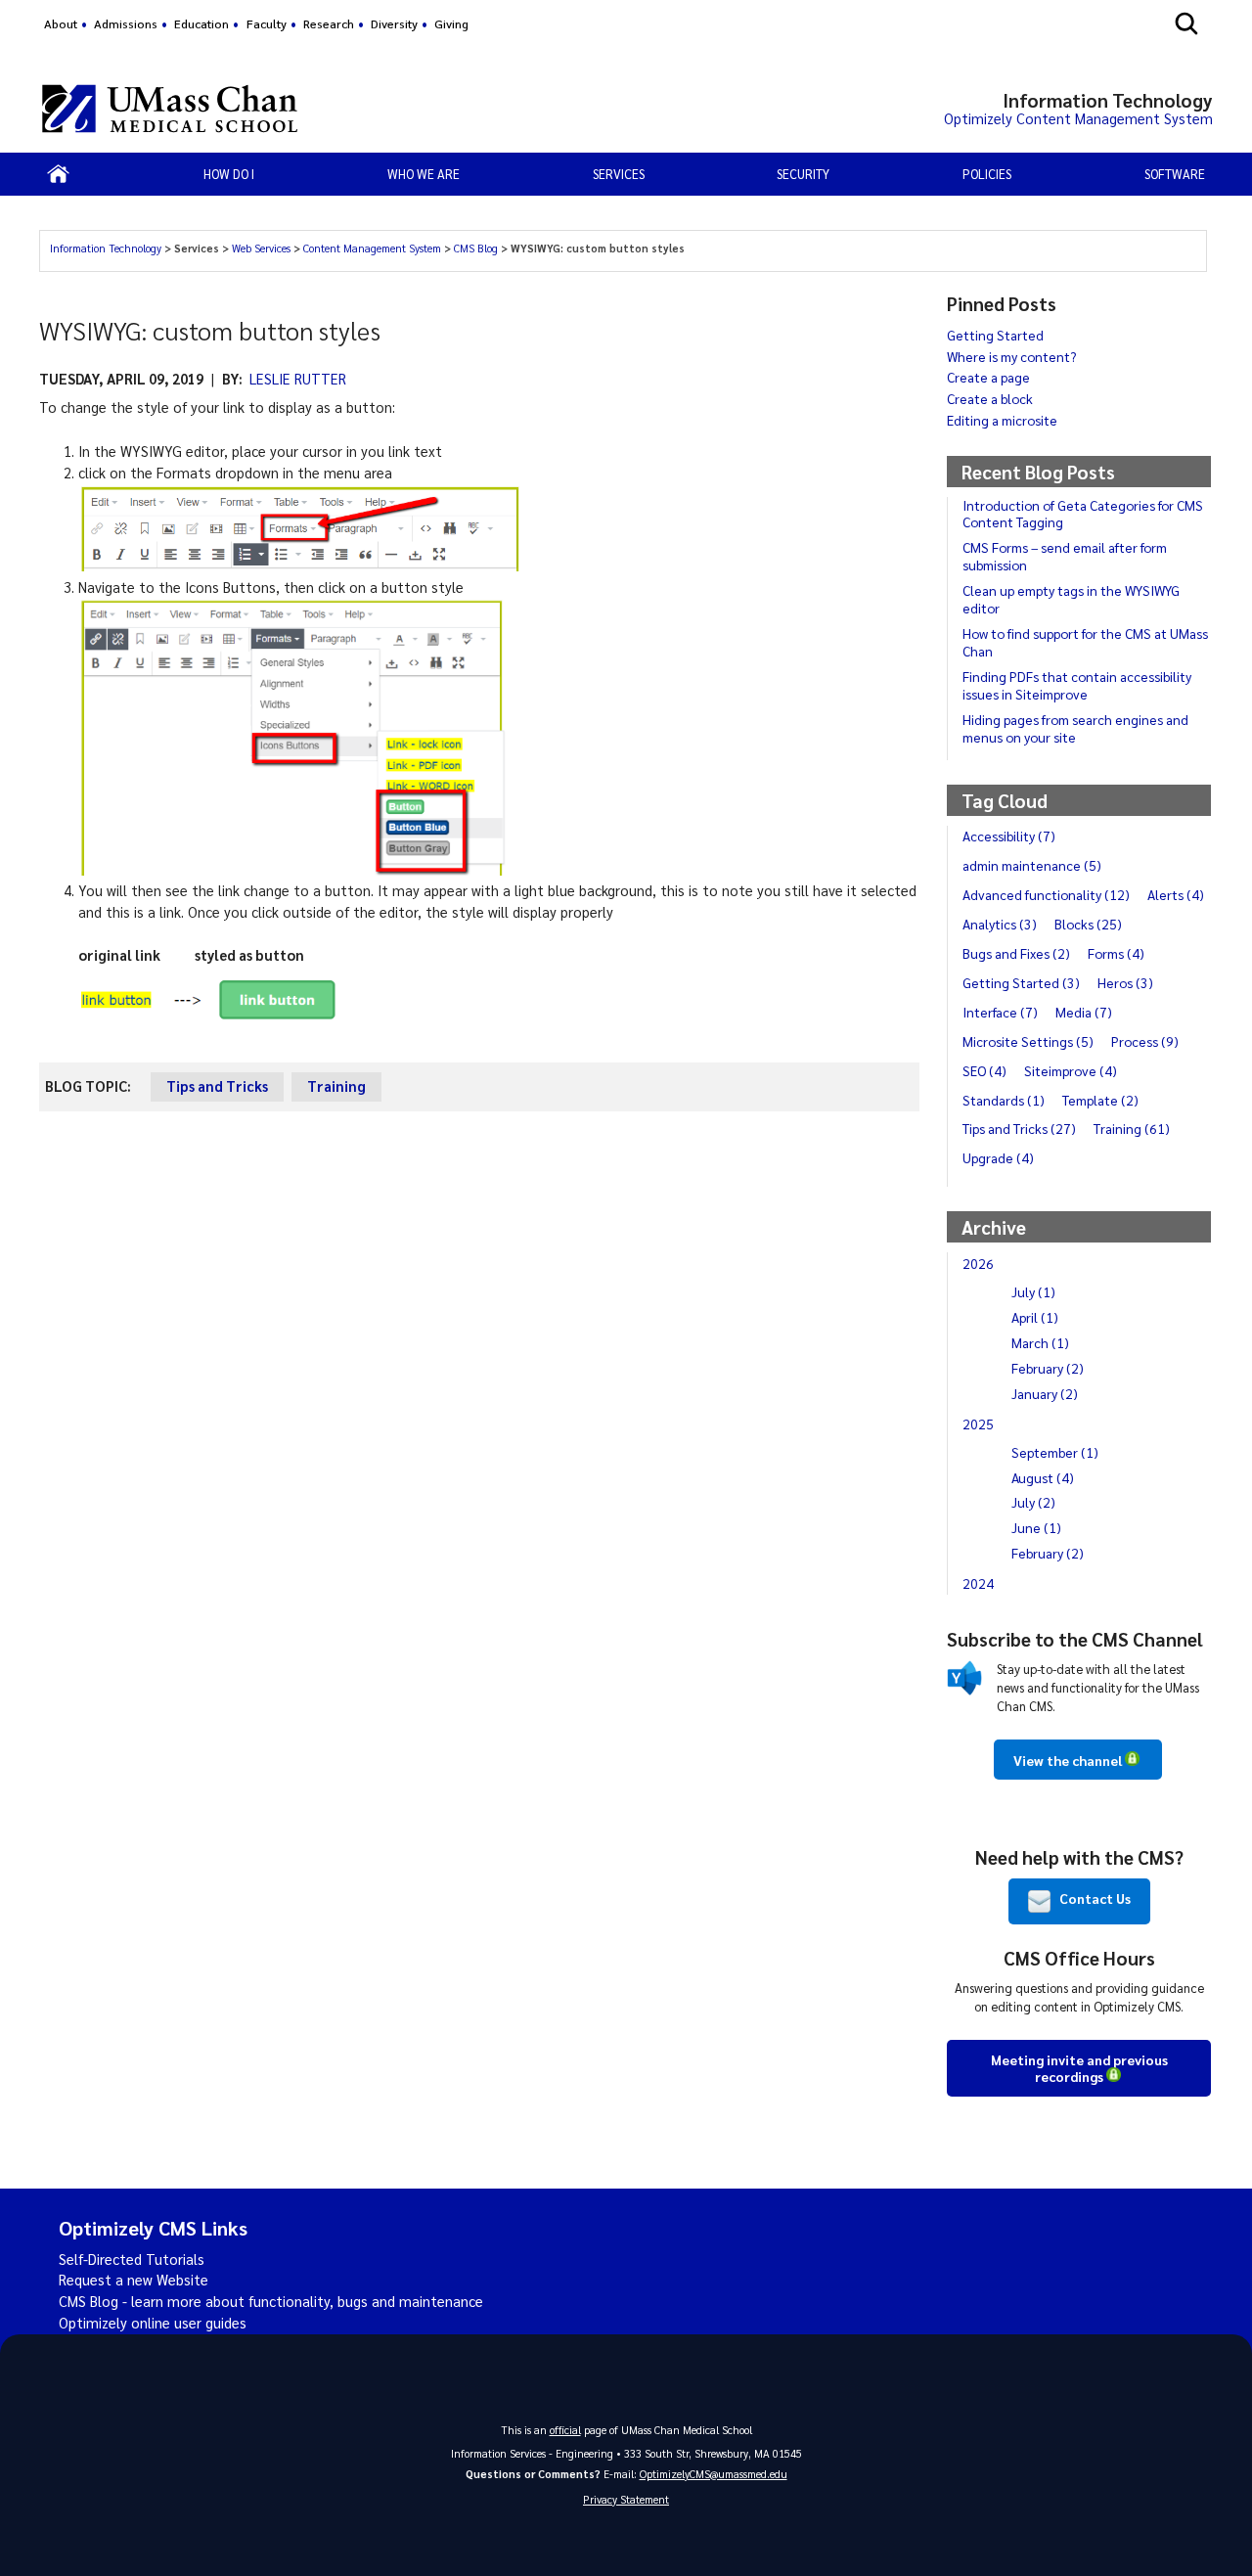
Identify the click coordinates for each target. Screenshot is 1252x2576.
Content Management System (374, 248)
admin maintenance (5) (1032, 865)
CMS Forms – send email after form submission (1065, 556)
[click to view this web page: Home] (59, 174)
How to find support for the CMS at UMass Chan (1085, 642)
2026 (978, 1263)
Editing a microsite (1002, 420)
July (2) (1033, 1502)
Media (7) (1084, 1012)
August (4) (1043, 1477)
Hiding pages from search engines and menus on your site (1075, 728)
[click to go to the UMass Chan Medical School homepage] (170, 109)
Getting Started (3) (1021, 982)
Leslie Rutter (298, 379)
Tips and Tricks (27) (1019, 1128)
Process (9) (1145, 1041)
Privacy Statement (626, 2499)
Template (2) (1100, 1100)
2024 (978, 1583)
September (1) (1055, 1452)
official (565, 2430)
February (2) (1048, 1368)
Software (1175, 174)
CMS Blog (477, 248)
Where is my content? (1011, 356)
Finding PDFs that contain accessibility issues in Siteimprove (1077, 685)
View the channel (1068, 1760)
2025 (978, 1424)
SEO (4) (984, 1070)
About (61, 23)
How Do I (229, 174)
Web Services (263, 248)
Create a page (988, 377)
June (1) (1036, 1527)
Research (329, 23)
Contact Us (1091, 1898)
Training (336, 1086)
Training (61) (1132, 1128)
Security (803, 174)
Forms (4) (1116, 953)
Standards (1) (1004, 1100)
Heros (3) (1125, 982)
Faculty (267, 23)
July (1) (1033, 1291)
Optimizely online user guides (153, 2323)
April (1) (1035, 1317)
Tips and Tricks (217, 1086)
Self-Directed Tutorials (132, 2259)
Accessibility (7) (1009, 836)
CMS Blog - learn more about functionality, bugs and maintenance (271, 2301)
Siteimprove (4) (1071, 1070)
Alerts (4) (1176, 894)
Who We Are (424, 174)
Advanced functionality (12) (1046, 894)
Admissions (126, 23)
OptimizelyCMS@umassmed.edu (714, 2474)
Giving (451, 23)
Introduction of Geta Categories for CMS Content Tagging (1083, 514)
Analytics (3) (1000, 924)
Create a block (990, 398)
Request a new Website (134, 2280)
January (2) (1045, 1393)
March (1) (1040, 1342)
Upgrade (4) (998, 1157)
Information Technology (107, 248)
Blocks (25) (1088, 924)
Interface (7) (1000, 1012)
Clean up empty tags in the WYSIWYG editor (1071, 599)
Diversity (394, 23)
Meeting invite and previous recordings (1079, 2068)
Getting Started (995, 335)
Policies (987, 174)
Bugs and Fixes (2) (1016, 953)
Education (201, 23)
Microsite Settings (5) (1028, 1041)
